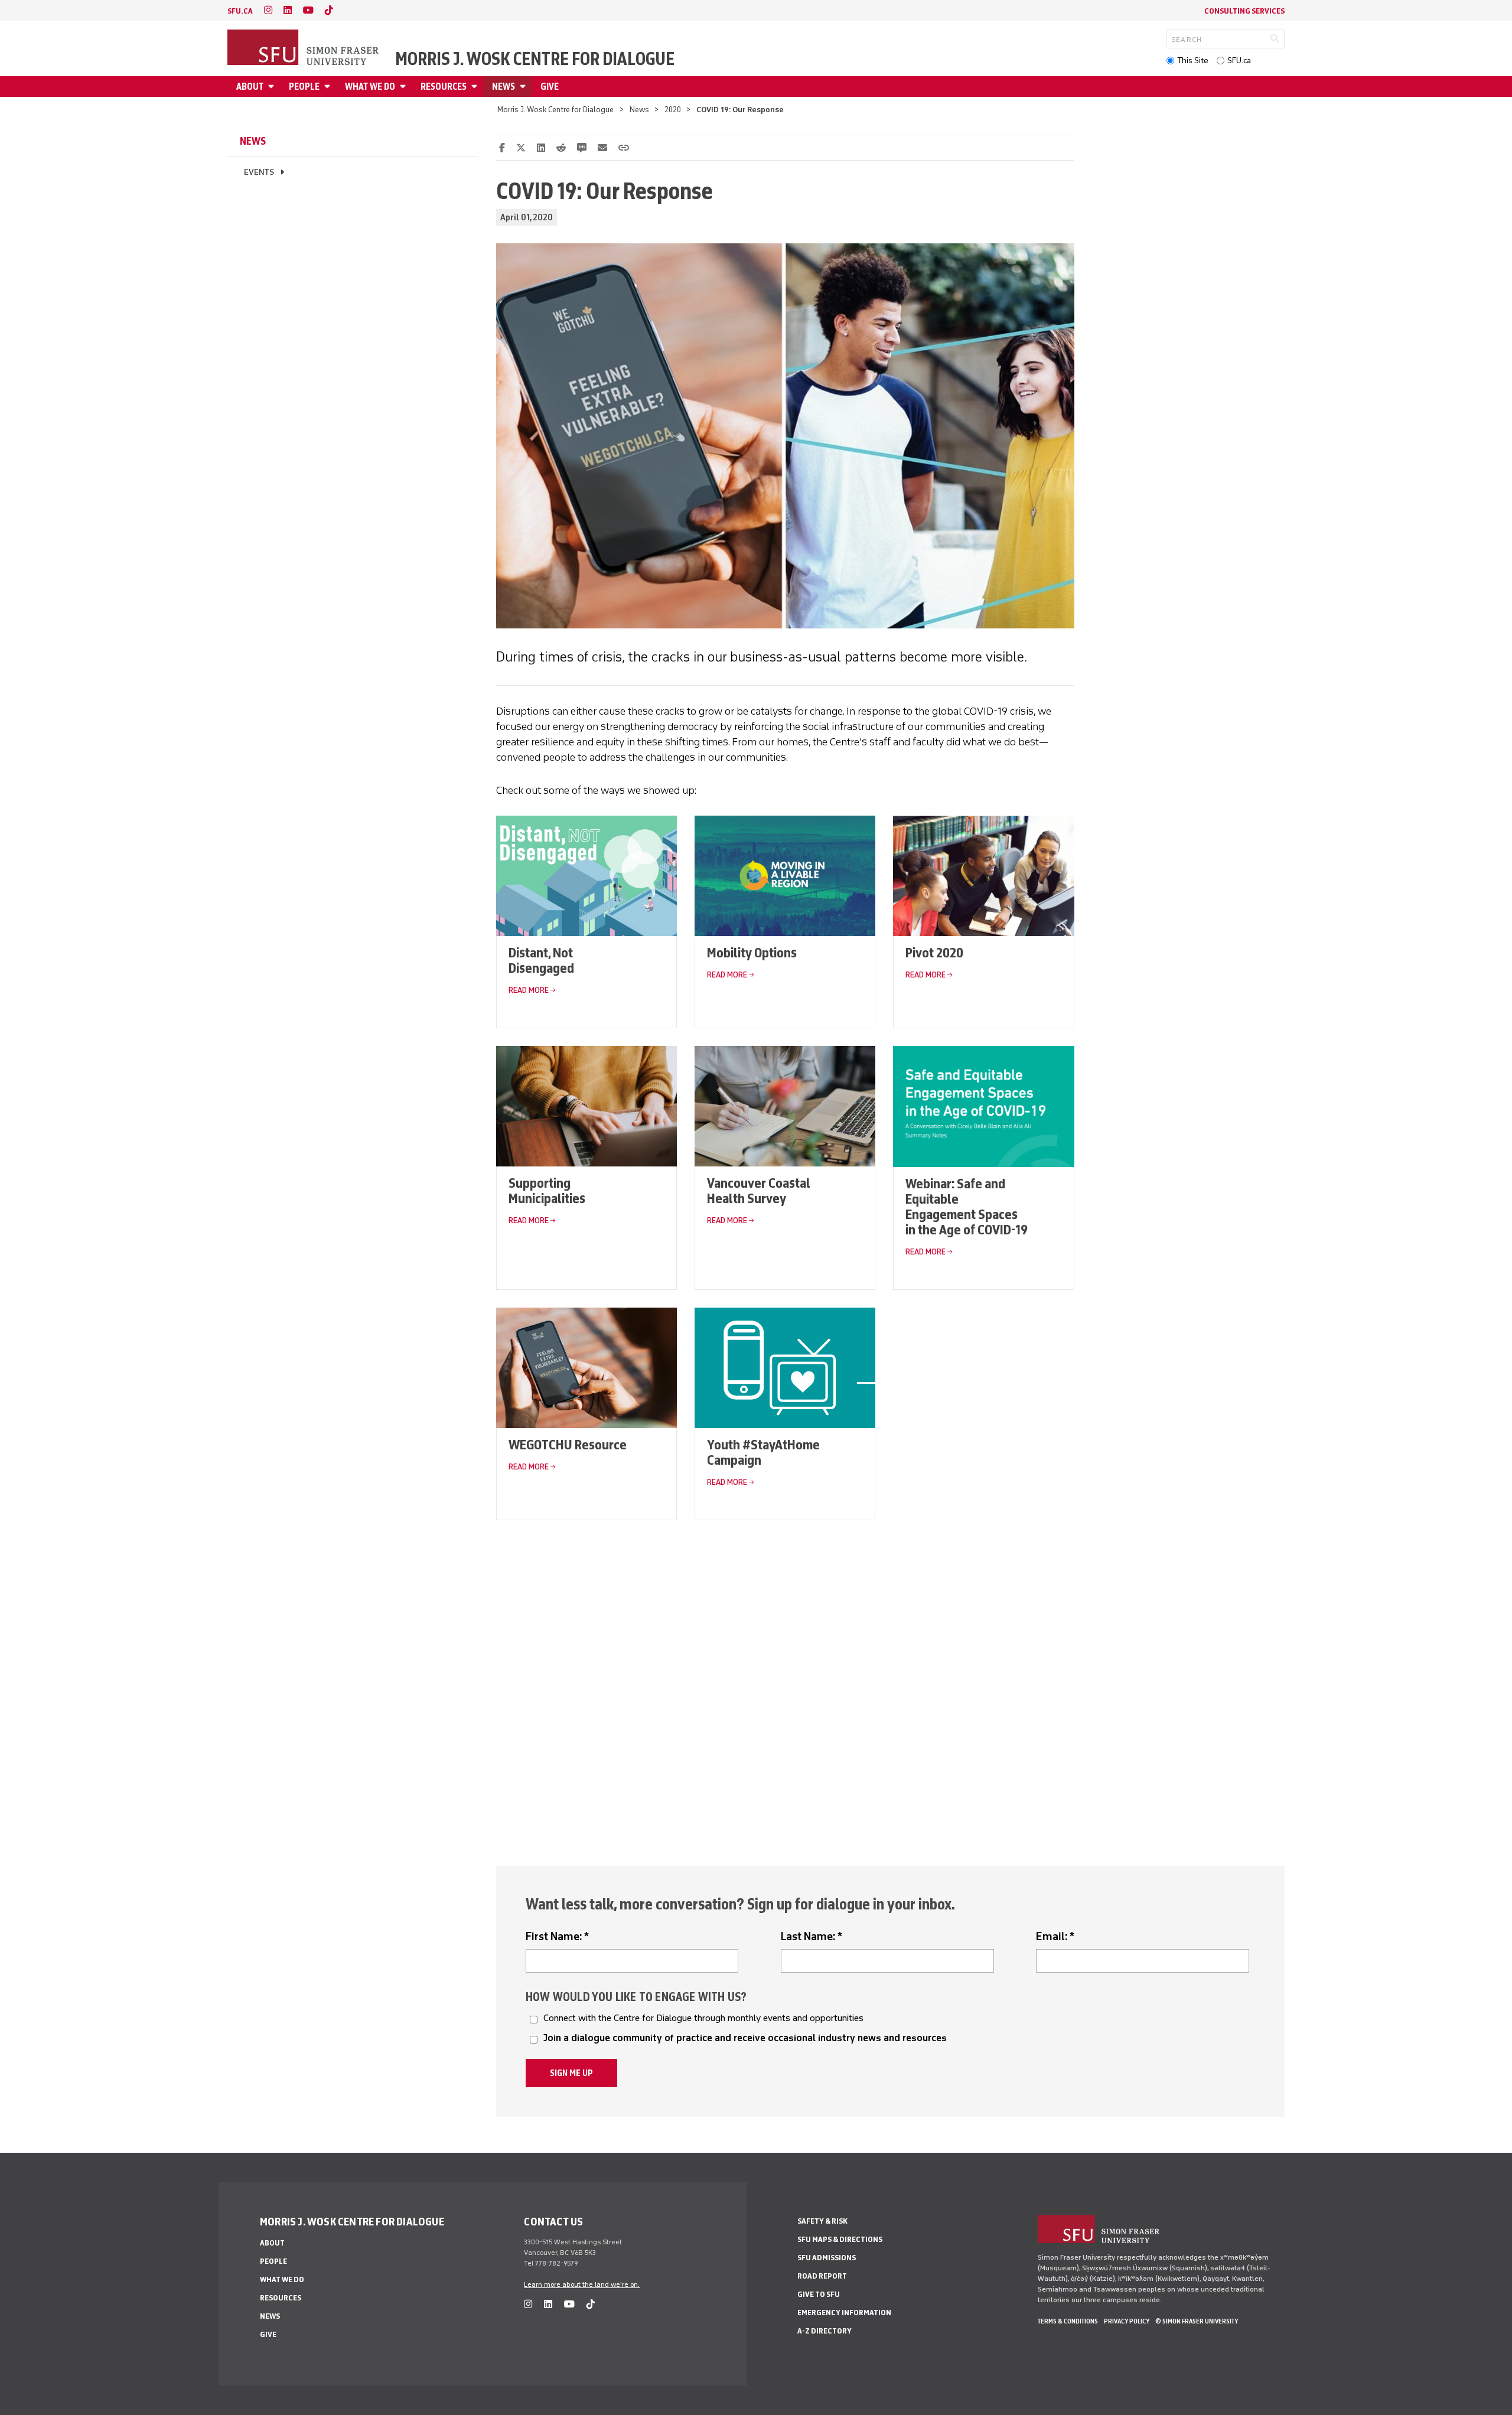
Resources (444, 87)
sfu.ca (240, 11)
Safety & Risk (822, 2221)
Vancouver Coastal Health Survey (759, 1190)
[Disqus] (785, 1686)
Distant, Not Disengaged (541, 960)
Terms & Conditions (1068, 2321)
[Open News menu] (524, 87)
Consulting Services (1244, 11)
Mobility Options (752, 952)
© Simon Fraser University (1197, 2321)
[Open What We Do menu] (405, 87)
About (250, 87)
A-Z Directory (825, 2331)
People (304, 87)
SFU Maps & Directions (840, 2239)
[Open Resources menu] (476, 87)
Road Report (822, 2276)
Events (259, 172)
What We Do (370, 87)
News (504, 87)
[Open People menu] (329, 87)
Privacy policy (1127, 2321)
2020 (673, 110)
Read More (529, 990)
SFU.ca (1239, 61)
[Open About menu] (273, 87)
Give (550, 87)
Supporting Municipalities (547, 1190)
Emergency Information (844, 2313)
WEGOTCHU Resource (568, 1444)
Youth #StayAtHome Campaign (763, 1452)
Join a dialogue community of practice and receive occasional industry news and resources (745, 2038)
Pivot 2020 (934, 952)
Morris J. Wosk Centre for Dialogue (535, 59)
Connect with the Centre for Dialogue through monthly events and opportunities (703, 2018)
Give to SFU (819, 2294)
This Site (1193, 61)
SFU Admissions (827, 2258)
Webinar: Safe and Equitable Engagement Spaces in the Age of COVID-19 (967, 1206)
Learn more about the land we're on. (582, 2284)
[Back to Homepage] (304, 48)
